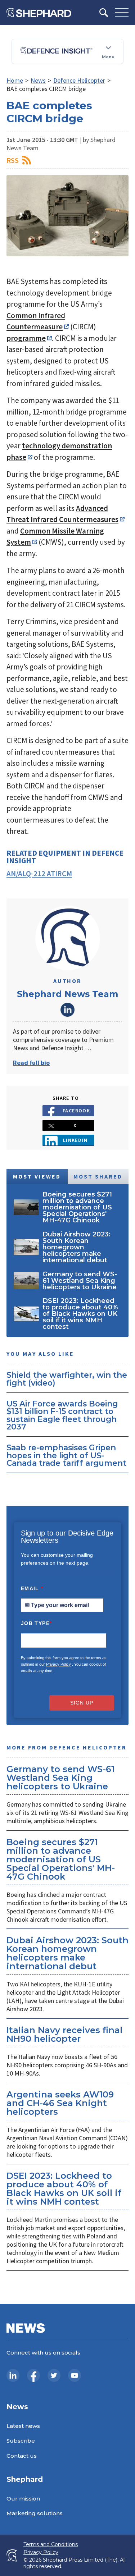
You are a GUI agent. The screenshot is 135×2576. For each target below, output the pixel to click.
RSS (13, 160)
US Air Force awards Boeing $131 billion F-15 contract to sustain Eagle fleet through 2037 (62, 1415)
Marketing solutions (35, 2513)
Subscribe (21, 2441)
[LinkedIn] (13, 2375)
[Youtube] (75, 2375)
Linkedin (75, 1140)
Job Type (36, 1623)
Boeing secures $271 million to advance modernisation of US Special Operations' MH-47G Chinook (61, 1859)
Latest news (23, 2426)
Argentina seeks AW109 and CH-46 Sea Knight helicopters (60, 2103)
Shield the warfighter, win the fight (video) (67, 1379)
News (38, 80)
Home (15, 80)
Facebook (76, 1111)
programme (26, 338)
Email (32, 1588)
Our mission (23, 2499)
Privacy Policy (58, 1664)
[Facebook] (33, 2375)
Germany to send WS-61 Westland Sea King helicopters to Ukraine (60, 1778)
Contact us (22, 2456)
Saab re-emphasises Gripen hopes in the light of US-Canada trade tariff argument (66, 1455)
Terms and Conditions (51, 2545)
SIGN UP (82, 1703)
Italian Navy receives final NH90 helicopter (64, 2034)
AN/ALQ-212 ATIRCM (39, 873)
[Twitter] (54, 2375)
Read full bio (31, 1063)
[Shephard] (39, 13)
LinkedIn (68, 1010)
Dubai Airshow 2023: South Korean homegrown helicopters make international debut (67, 1953)
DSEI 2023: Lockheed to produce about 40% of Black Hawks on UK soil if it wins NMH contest (64, 2189)
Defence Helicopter (79, 80)
